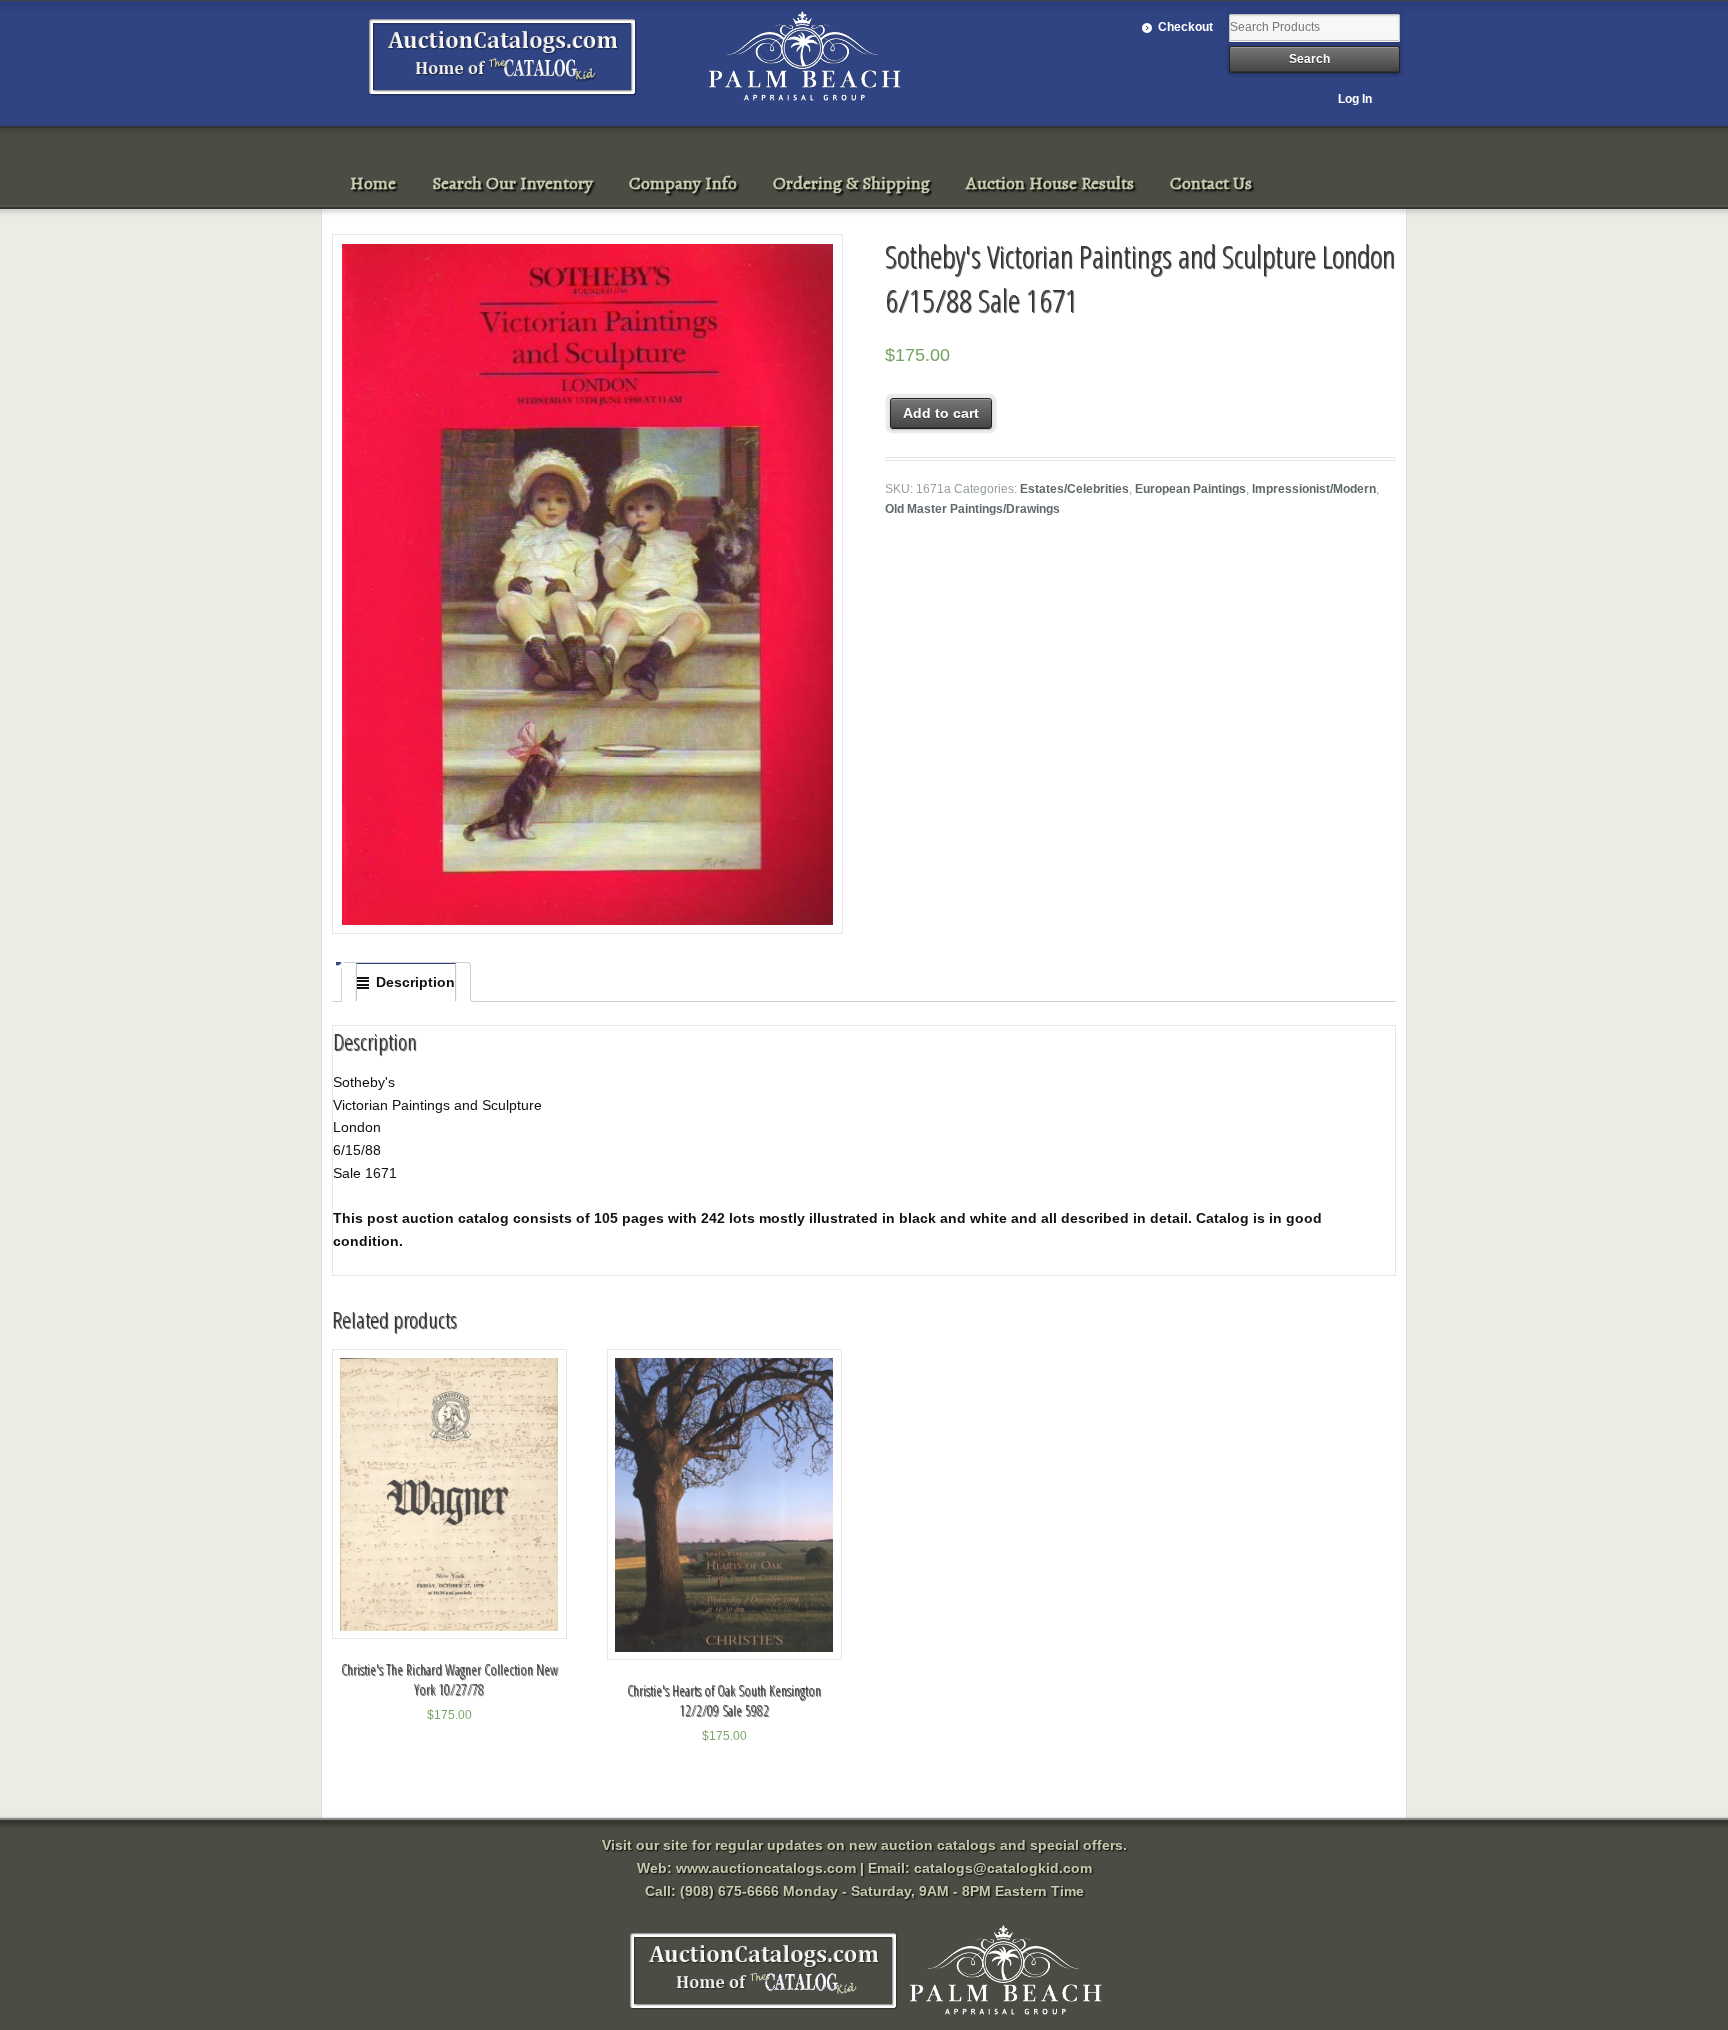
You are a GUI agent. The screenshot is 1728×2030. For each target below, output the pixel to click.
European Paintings (1190, 489)
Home (373, 183)
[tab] (406, 982)
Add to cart (941, 413)
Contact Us (1211, 183)
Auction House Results (1050, 183)
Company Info (683, 183)
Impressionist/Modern (1314, 489)
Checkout (1185, 27)
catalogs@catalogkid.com (1003, 1868)
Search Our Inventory (512, 183)
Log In (1355, 99)
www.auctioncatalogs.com (766, 1868)
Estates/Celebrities (1074, 489)
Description (415, 982)
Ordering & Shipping (851, 183)
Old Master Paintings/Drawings (972, 509)
